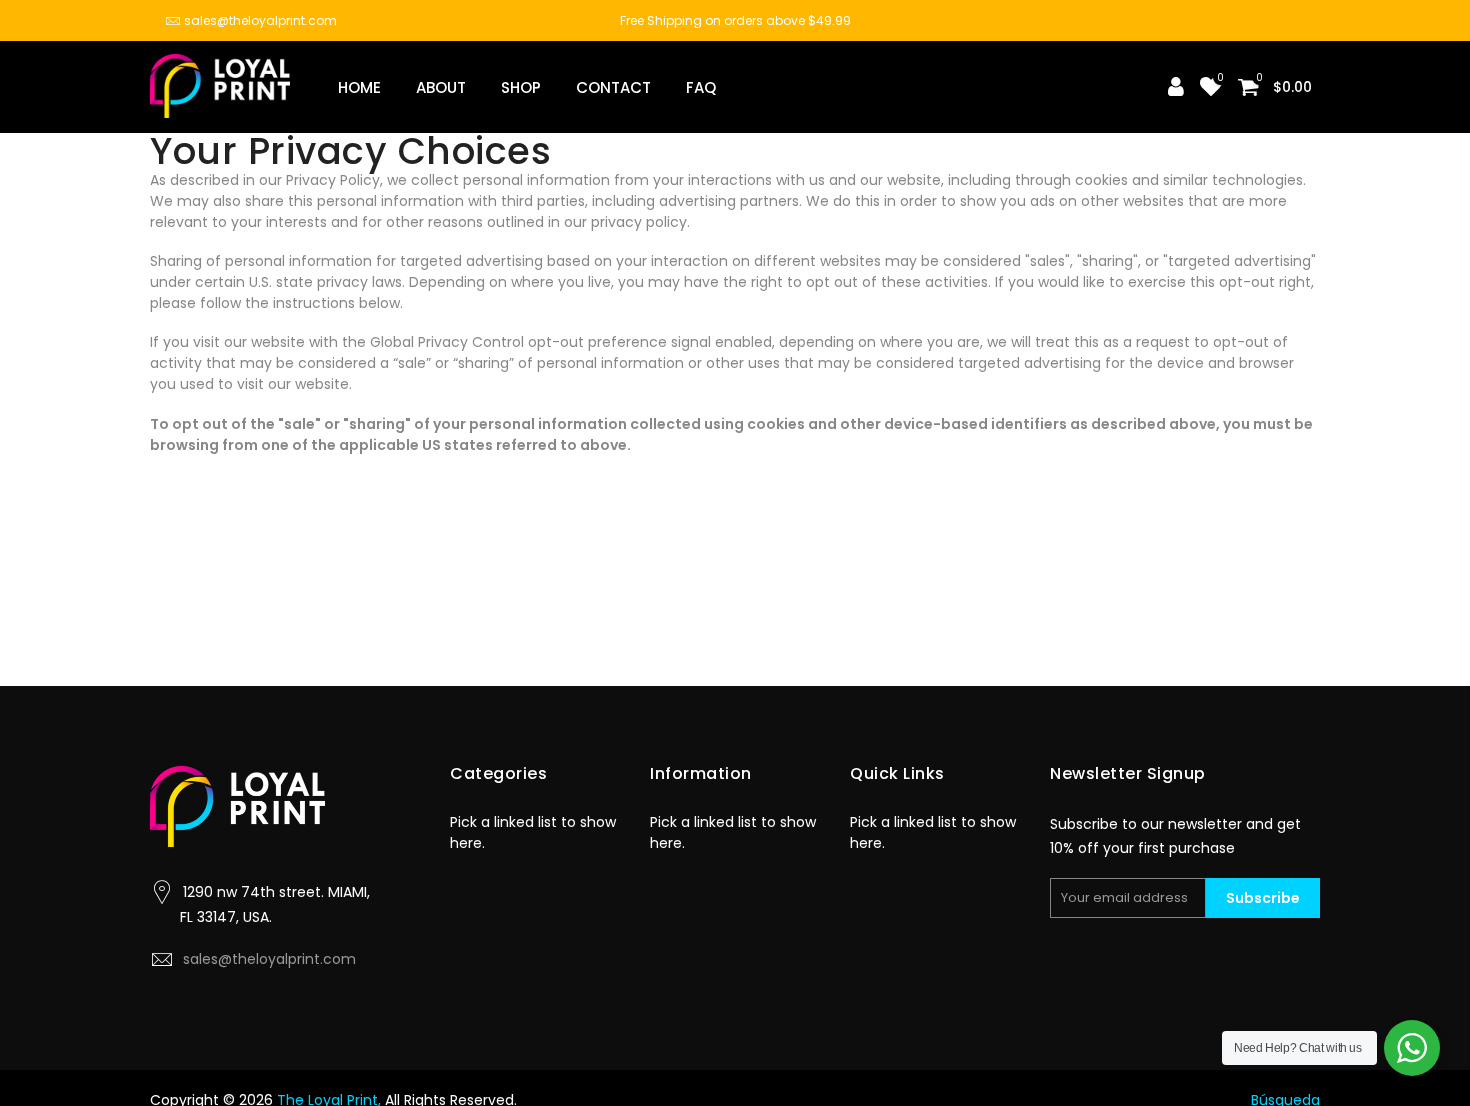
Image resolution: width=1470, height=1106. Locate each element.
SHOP (521, 87)
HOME (359, 87)
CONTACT (613, 87)
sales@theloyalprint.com (260, 20)
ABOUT (441, 87)
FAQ (701, 87)
